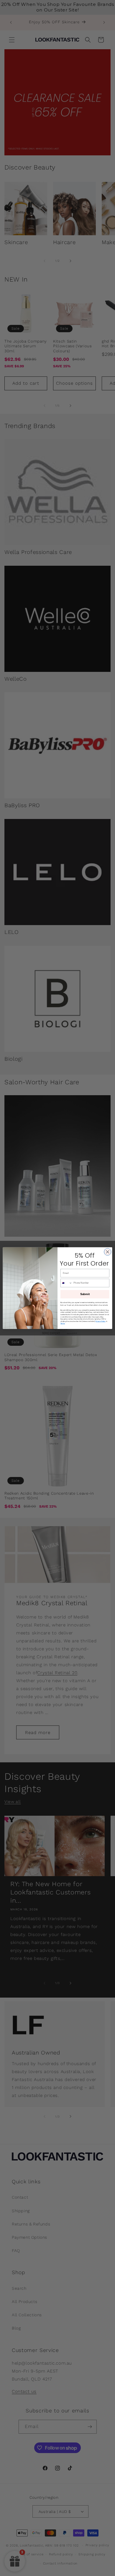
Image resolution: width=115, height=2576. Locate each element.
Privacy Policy (101, 1321)
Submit (85, 1294)
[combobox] (66, 1283)
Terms (63, 1324)
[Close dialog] (108, 1252)
